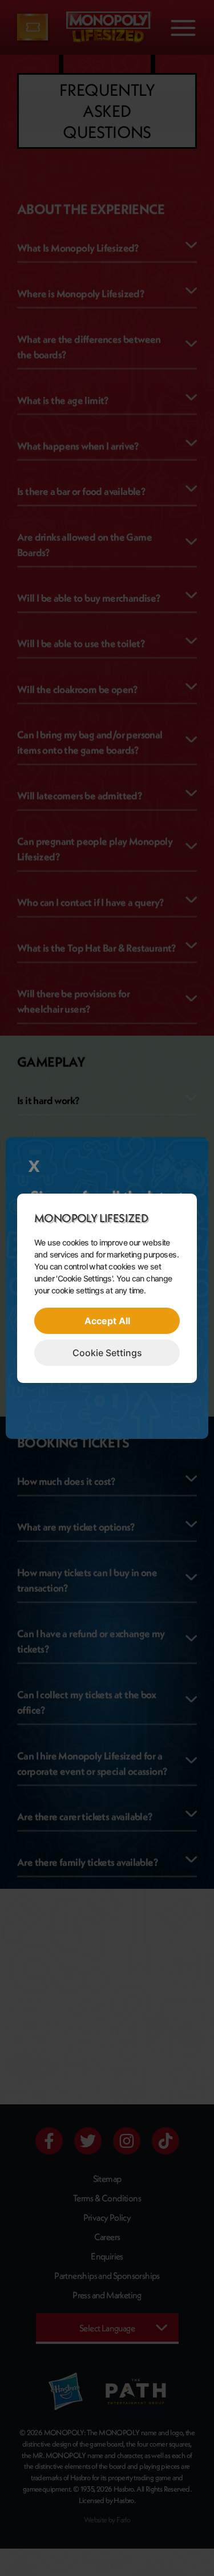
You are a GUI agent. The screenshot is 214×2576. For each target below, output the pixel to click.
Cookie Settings (107, 1353)
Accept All (107, 1321)
